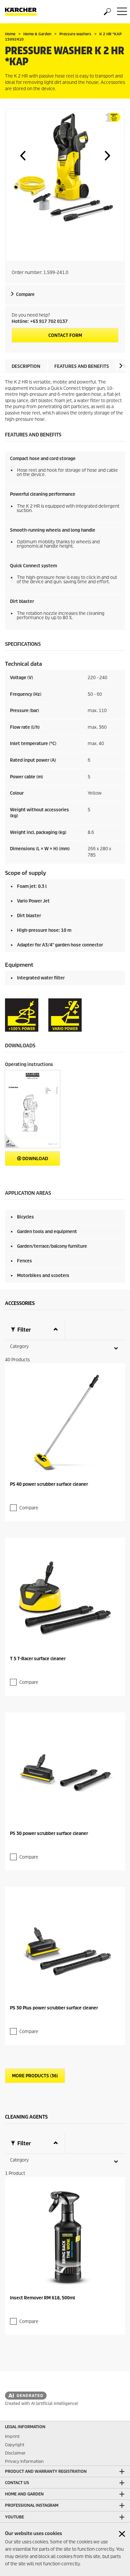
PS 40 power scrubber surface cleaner (49, 1484)
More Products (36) (35, 2076)
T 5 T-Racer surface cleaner (38, 1659)
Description (26, 366)
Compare (25, 294)
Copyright (15, 2445)
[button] (23, 155)
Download (35, 1159)
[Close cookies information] (122, 2534)
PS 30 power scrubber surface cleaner (49, 1833)
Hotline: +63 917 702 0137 (40, 321)
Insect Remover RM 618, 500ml (42, 2298)
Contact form (65, 335)
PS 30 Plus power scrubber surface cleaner (54, 2008)
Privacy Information (24, 2461)
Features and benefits (82, 366)
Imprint (12, 2436)
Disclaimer (15, 2453)
